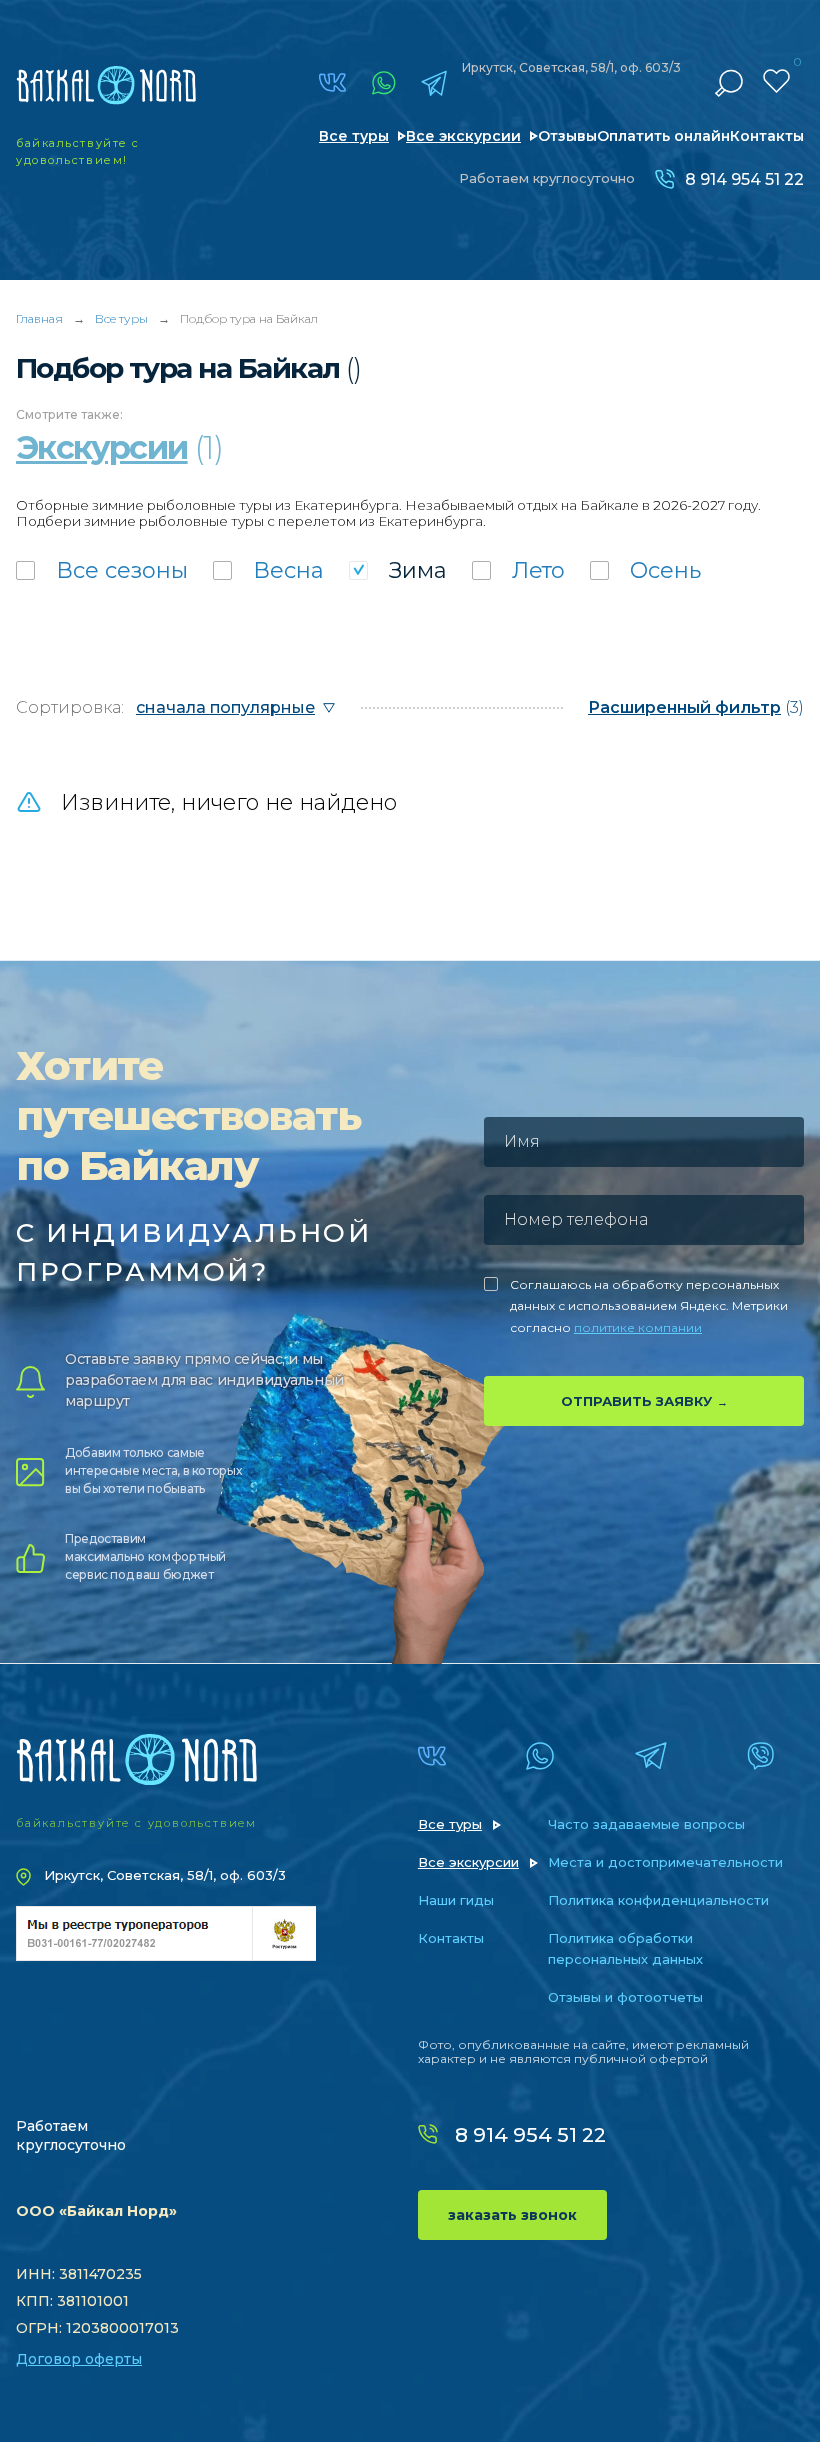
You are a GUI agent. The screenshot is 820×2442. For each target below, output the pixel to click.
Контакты (767, 136)
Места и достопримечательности (665, 1862)
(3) (696, 707)
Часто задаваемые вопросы (646, 1824)
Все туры (354, 136)
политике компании (638, 1327)
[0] (776, 81)
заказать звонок (512, 2215)
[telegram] (434, 83)
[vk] (332, 82)
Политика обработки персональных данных (625, 1948)
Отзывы (567, 136)
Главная (39, 318)
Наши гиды (456, 1900)
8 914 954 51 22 (744, 179)
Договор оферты (79, 2359)
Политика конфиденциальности (658, 1900)
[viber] (760, 1756)
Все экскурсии (463, 136)
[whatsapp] (383, 83)
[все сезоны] (102, 570)
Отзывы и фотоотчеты (625, 1997)
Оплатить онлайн (663, 136)
